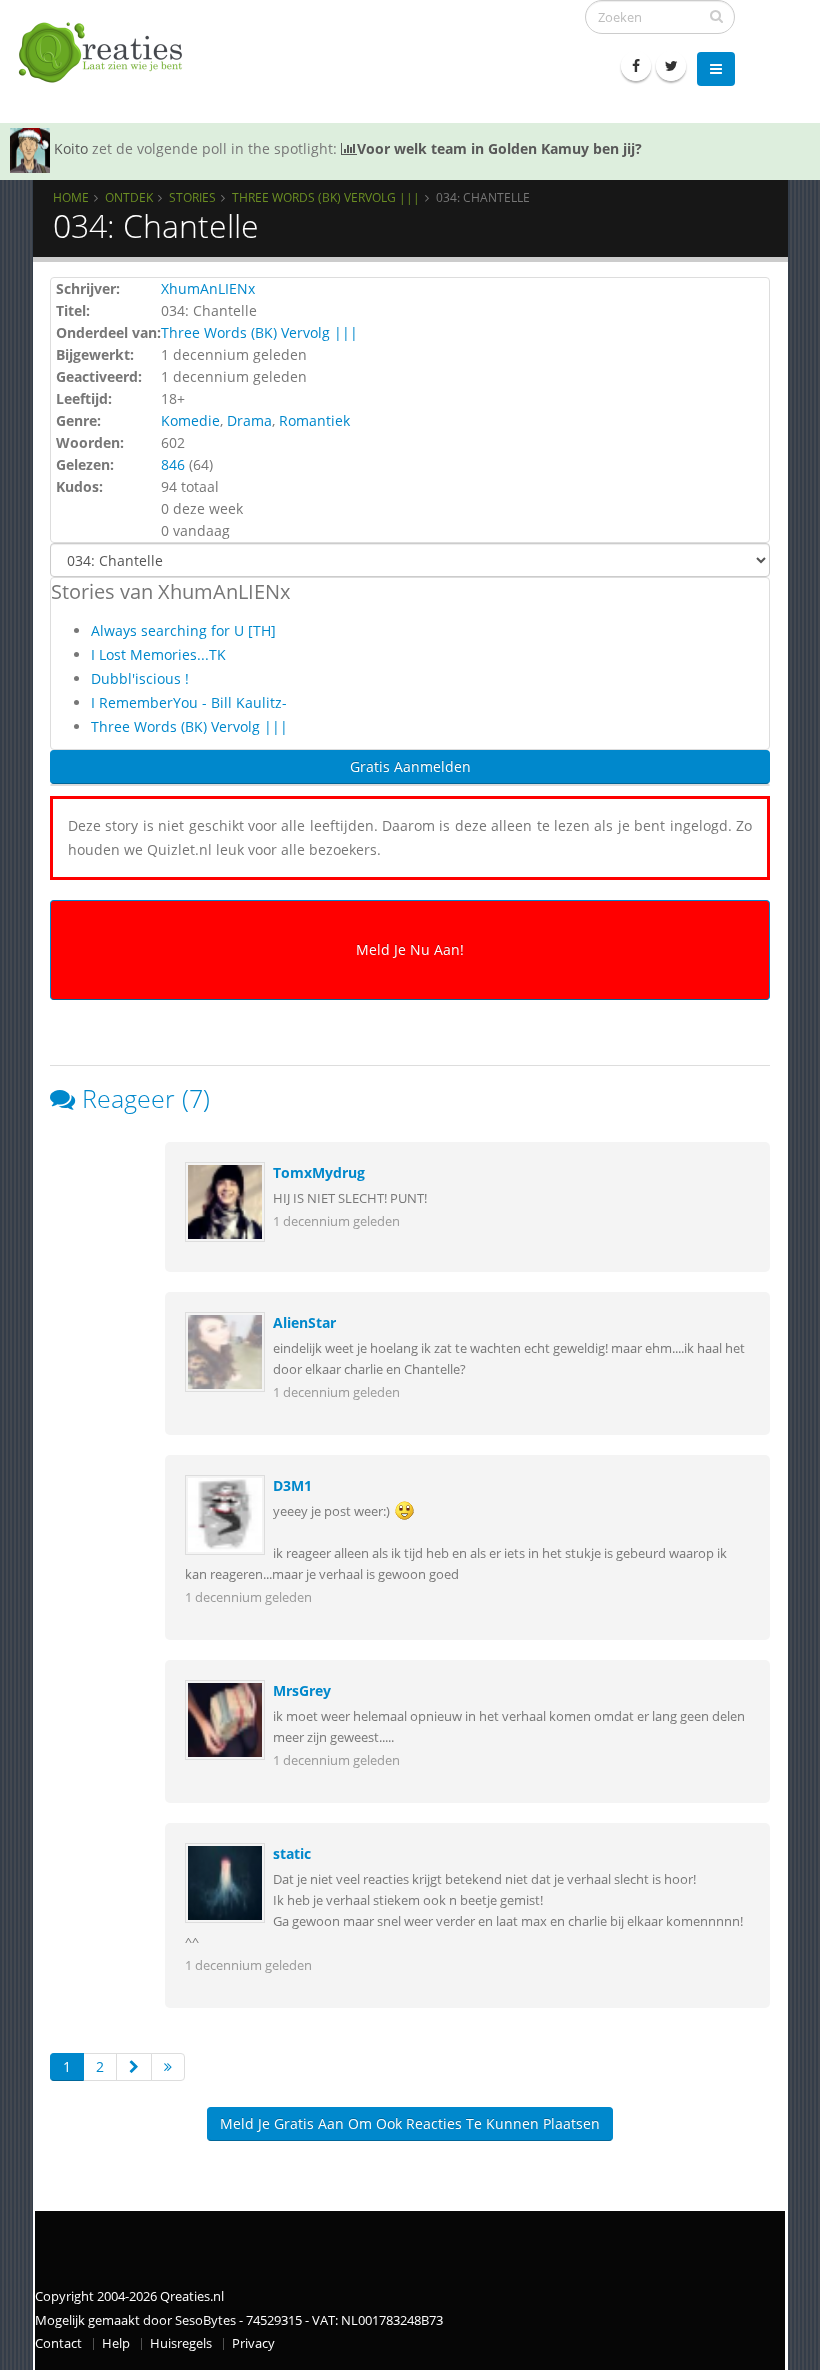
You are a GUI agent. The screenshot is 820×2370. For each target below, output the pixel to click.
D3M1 (292, 1485)
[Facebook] (636, 66)
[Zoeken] (716, 16)
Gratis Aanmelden (410, 766)
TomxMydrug (319, 1172)
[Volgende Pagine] (134, 2067)
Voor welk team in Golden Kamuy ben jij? (499, 148)
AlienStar (304, 1322)
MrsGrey (302, 1690)
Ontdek (129, 197)
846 (173, 464)
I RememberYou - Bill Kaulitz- (189, 702)
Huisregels (181, 2343)
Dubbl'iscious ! (140, 678)
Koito (71, 148)
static (292, 1853)
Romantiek (314, 420)
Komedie (190, 420)
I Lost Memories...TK (158, 654)
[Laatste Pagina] (168, 2067)
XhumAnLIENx (208, 288)
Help (116, 2343)
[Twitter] (671, 66)
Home (71, 197)
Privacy (253, 2343)
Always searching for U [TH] (183, 630)
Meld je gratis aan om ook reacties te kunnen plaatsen (410, 2123)
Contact (58, 2343)
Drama (249, 420)
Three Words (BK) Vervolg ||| (326, 197)
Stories (192, 197)
